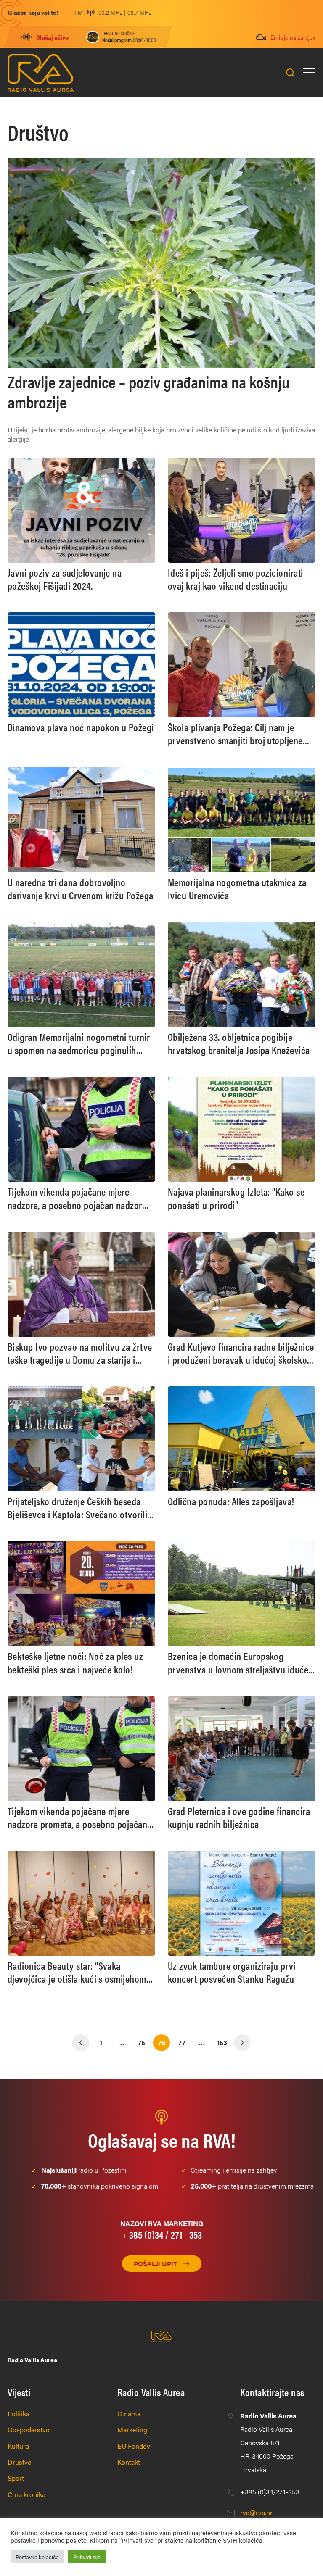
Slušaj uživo (52, 37)
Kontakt (129, 2462)
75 (142, 2043)
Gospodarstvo (29, 2430)
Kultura (18, 2446)
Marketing (132, 2430)
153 (222, 2043)
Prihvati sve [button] (87, 2557)
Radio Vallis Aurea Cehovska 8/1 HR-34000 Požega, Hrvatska (268, 2443)
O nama (129, 2414)
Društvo (20, 2462)
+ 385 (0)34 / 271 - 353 (162, 2234)
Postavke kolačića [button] (37, 2557)
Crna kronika (26, 2494)
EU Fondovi (135, 2446)
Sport (16, 2478)
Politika (19, 2414)
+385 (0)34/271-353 (270, 2492)
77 (182, 2043)
